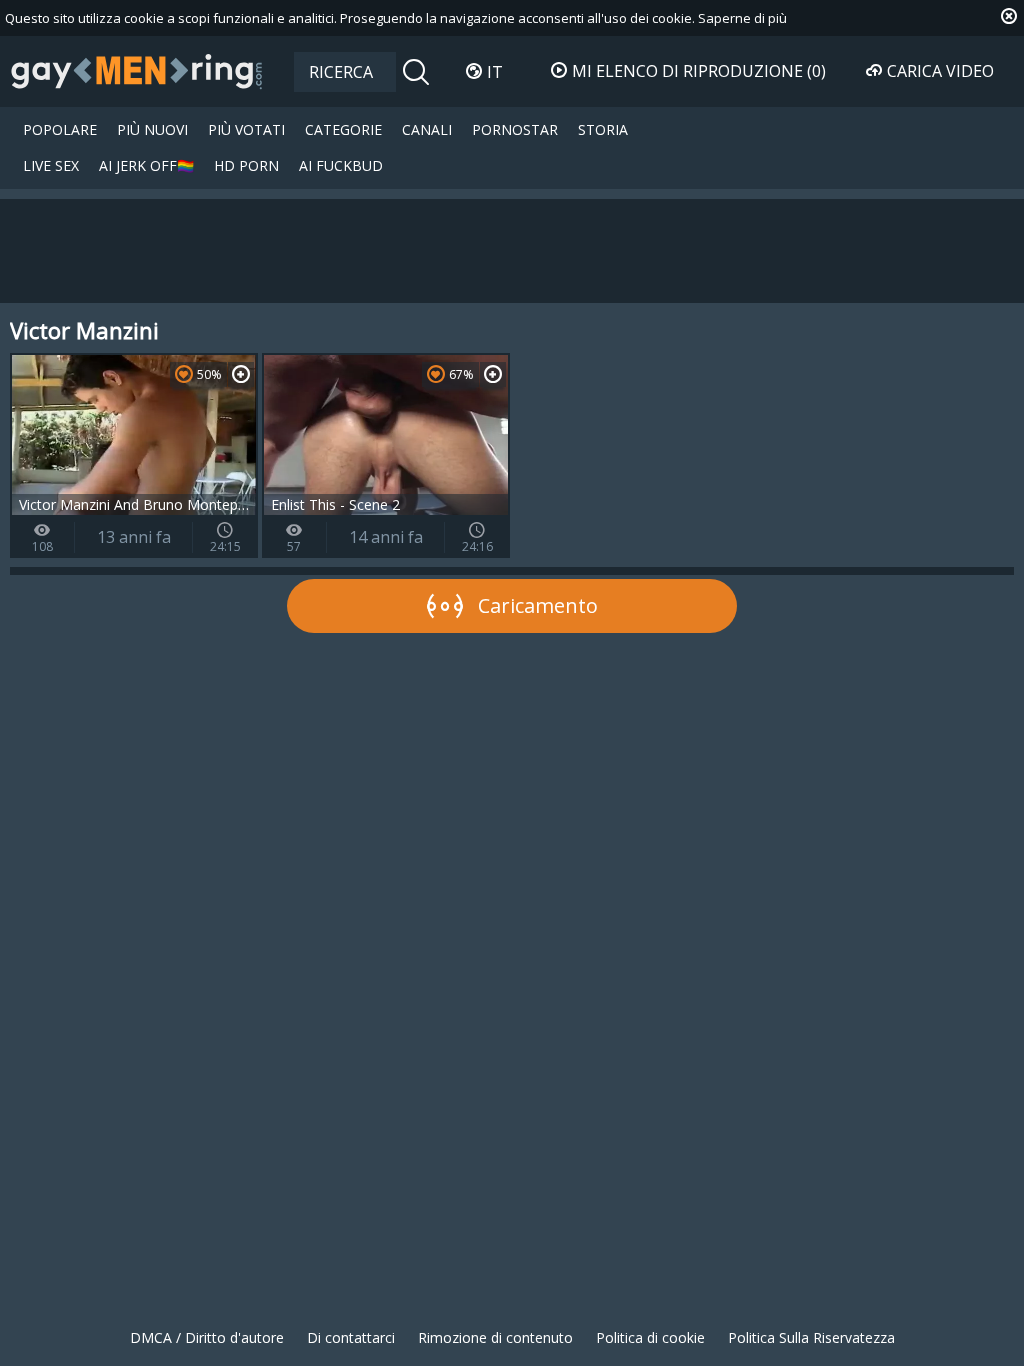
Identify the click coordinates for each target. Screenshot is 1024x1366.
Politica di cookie (650, 1337)
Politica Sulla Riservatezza (811, 1337)
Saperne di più (742, 18)
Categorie (343, 129)
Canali (427, 129)
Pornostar (515, 129)
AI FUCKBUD (341, 165)
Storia (603, 129)
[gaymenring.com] (137, 71)
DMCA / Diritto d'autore (207, 1337)
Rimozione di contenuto (495, 1337)
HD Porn (246, 165)
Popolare (60, 129)
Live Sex (51, 165)
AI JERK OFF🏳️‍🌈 (146, 165)
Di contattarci (351, 1337)
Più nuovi (152, 129)
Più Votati (246, 129)
